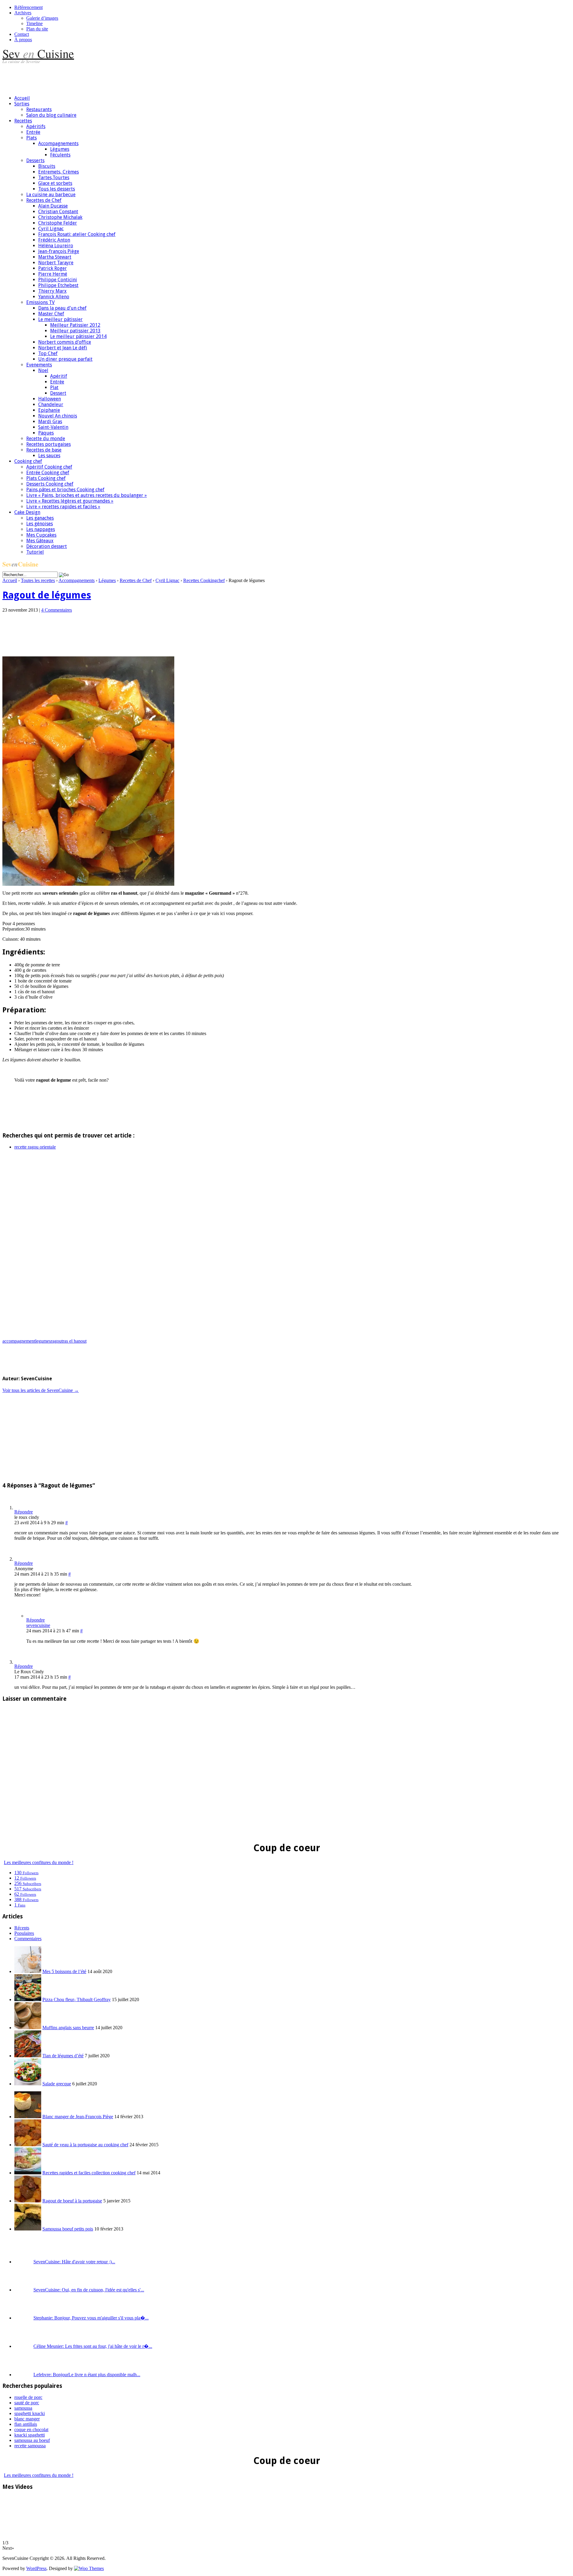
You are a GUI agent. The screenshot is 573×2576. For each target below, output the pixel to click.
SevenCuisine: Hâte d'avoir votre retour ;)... (74, 2262)
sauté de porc (27, 2403)
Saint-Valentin (53, 427)
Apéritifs (36, 126)
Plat (54, 387)
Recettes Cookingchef (204, 580)
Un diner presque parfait (65, 359)
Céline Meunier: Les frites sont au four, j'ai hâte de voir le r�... (93, 2346)
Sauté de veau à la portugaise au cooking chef (85, 2145)
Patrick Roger (53, 268)
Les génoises (40, 524)
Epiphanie (49, 410)
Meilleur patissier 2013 (75, 331)
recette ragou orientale (35, 1147)
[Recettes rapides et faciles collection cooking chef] (28, 2173)
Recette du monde (46, 439)
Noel (43, 370)
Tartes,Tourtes (54, 178)
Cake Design (27, 512)
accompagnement (19, 1341)
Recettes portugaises (48, 444)
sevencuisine (38, 1625)
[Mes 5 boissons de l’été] (28, 1971)
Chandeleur (51, 404)
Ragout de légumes (47, 595)
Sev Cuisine (38, 53)
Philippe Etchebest (58, 285)
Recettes (23, 121)
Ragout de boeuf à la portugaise (72, 2201)
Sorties (22, 104)
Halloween (50, 399)
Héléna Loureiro (56, 246)
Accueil (22, 98)
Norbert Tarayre (56, 263)
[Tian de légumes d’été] (28, 2056)
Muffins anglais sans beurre (68, 2028)
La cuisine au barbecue (51, 195)
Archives (23, 13)
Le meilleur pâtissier (60, 319)
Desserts (35, 161)
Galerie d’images (42, 18)
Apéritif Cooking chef (49, 467)
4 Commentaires (57, 610)
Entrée (33, 132)
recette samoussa (30, 2446)
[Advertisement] (111, 77)
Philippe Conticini (58, 280)
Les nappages (41, 529)
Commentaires (28, 1939)
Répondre (24, 1512)
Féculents (60, 155)
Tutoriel (35, 552)
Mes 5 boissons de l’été (64, 1971)
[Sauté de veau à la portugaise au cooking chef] (28, 2145)
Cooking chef (28, 461)
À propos (23, 40)
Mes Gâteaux (40, 541)
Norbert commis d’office (65, 342)
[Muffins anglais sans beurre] (28, 2028)
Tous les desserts (57, 189)
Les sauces (49, 456)
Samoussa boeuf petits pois (68, 2229)
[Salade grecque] (28, 2084)
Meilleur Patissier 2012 (75, 325)
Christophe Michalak (60, 217)
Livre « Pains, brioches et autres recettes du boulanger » (87, 495)
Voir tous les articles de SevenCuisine (41, 1390)
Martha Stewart (55, 257)
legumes (43, 1341)
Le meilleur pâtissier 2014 (78, 336)
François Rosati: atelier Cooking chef (77, 234)
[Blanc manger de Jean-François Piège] (28, 2117)
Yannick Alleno (54, 297)
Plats (31, 138)
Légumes (60, 149)
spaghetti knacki (30, 2413)
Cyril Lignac (51, 229)
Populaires (24, 1933)
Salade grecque (57, 2084)
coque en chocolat (31, 2430)
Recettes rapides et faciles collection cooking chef (89, 2173)
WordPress (36, 2568)
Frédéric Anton (54, 240)
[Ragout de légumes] (88, 884)
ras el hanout (75, 1341)
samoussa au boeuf (32, 2440)
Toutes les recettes (38, 580)
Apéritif (59, 376)
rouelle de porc (28, 2397)
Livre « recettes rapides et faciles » (63, 507)
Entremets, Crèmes (58, 172)
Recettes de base (44, 450)
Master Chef (51, 314)
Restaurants (39, 109)
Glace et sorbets (55, 183)
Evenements (39, 365)
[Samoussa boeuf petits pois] (28, 2229)
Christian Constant (58, 212)
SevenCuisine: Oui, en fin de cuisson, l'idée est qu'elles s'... (89, 2290)
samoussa (23, 2408)
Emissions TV (40, 302)
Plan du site (37, 29)
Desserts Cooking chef (50, 484)
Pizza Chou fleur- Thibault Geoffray (77, 1999)
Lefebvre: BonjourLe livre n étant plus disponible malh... (87, 2375)
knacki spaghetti (30, 2435)
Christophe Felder (58, 223)
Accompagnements (58, 143)
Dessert (58, 393)
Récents (22, 1928)
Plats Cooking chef (46, 478)
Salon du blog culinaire (51, 115)
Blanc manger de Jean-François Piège (78, 2117)
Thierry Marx (52, 291)
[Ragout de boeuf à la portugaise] (28, 2201)
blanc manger (27, 2419)
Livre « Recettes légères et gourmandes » (70, 501)
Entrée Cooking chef (48, 473)
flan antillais (26, 2424)
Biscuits (47, 166)
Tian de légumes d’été (63, 2056)
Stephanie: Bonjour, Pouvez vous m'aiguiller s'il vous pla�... (91, 2318)
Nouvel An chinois (58, 416)
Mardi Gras (50, 422)
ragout (57, 1341)
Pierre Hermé (53, 274)
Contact (22, 34)
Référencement (29, 7)
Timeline (34, 23)
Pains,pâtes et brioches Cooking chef (65, 490)
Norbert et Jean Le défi (63, 348)
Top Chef (48, 353)
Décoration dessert (47, 546)
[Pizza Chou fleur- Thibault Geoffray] (28, 1999)
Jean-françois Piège (59, 251)
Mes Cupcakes (41, 535)
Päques (46, 433)
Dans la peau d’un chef (62, 308)
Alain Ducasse (53, 206)
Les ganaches (40, 518)
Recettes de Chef (44, 200)
